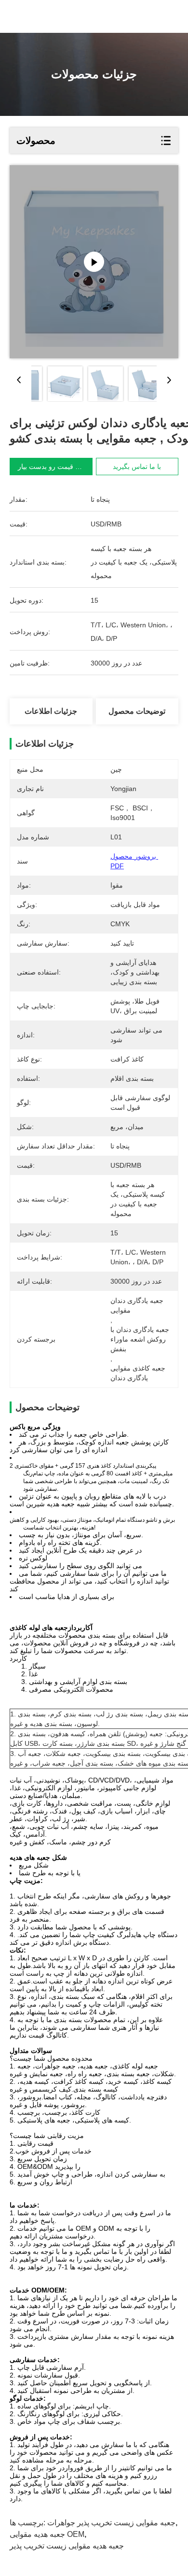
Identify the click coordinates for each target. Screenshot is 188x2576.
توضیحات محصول (137, 711)
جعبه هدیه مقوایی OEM (47, 2534)
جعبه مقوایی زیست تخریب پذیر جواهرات (111, 2523)
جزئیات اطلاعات (51, 711)
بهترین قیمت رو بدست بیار (55, 467)
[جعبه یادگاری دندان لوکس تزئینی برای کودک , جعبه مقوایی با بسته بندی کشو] (94, 262)
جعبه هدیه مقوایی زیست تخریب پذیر (67, 2546)
